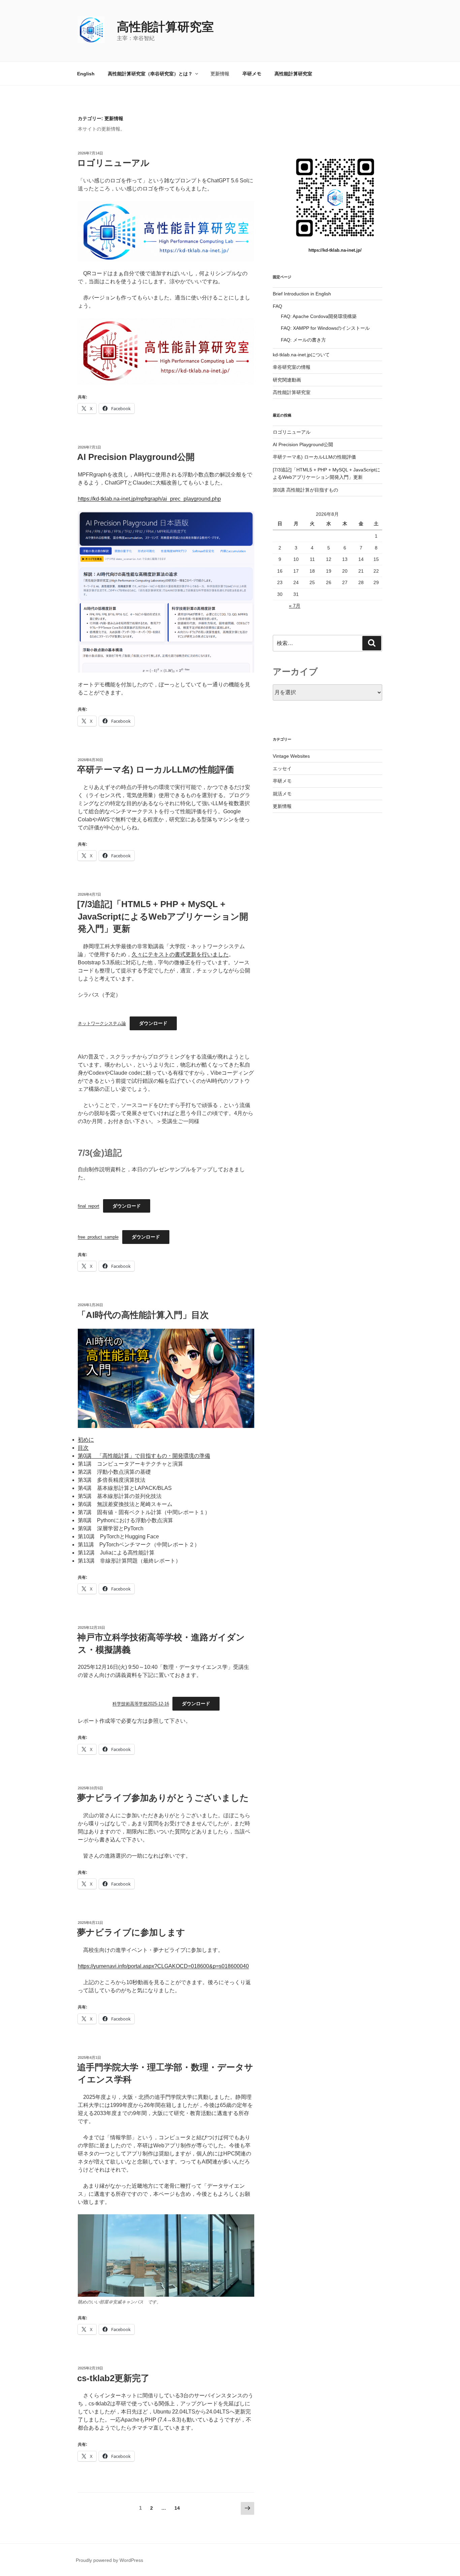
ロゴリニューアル (113, 163)
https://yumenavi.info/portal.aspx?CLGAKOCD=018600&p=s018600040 (163, 1966)
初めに (86, 1440)
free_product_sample (98, 1237)
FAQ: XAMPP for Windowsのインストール (325, 328)
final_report (89, 1206)
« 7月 (295, 606)
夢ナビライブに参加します (131, 1932)
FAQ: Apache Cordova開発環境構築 (319, 316)
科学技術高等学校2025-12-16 (141, 1704)
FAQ (277, 306)
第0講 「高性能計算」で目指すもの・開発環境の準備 (144, 1456)
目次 (83, 1448)
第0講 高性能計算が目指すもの (305, 490)
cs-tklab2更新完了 (113, 2378)
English (86, 74)
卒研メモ (252, 74)
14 (177, 2510)
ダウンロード (153, 1023)
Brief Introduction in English (302, 294)
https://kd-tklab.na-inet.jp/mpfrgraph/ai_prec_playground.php (149, 499)
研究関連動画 (287, 380)
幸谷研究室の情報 (292, 367)
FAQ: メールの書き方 (303, 340)
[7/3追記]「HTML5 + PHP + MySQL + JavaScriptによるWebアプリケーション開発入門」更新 (163, 916)
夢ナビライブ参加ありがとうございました (163, 1798)
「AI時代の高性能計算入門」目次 (143, 1315)
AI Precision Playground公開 (136, 457)
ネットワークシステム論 (102, 1023)
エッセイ (282, 768)
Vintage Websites (291, 756)
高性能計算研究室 (165, 27)
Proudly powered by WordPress (109, 2560)
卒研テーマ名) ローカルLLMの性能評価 (156, 770)
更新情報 (220, 74)
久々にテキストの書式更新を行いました (180, 954)
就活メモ (282, 794)
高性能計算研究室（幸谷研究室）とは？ (150, 74)
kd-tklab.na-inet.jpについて (301, 355)
